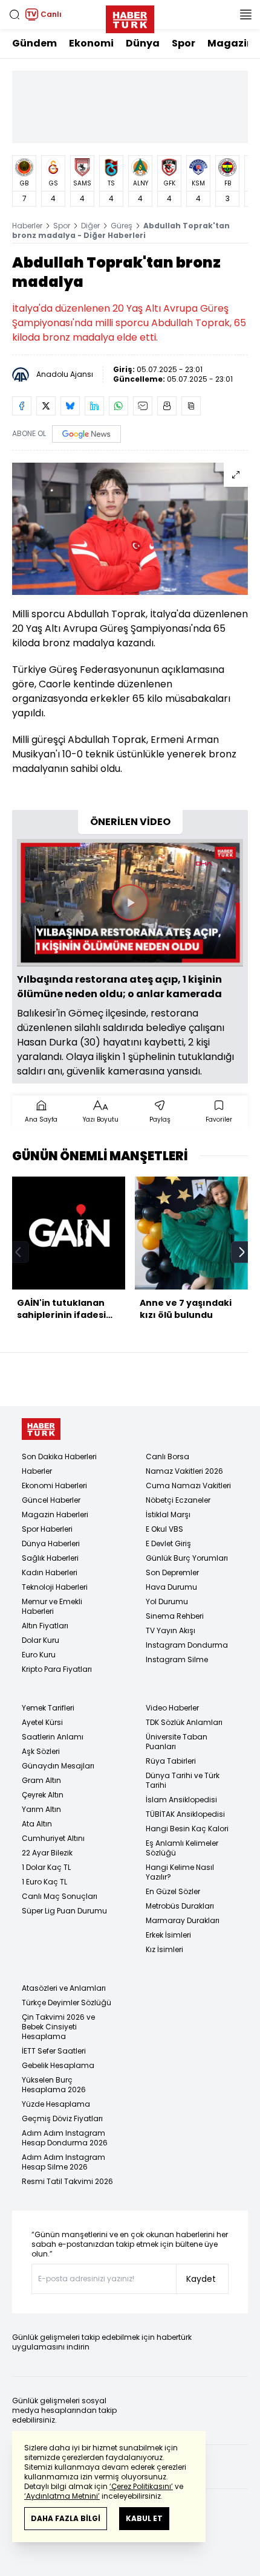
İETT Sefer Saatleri (54, 2051)
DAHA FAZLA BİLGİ (66, 2518)
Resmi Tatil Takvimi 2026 (67, 2181)
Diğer (90, 226)
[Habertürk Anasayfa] (130, 17)
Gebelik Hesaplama (58, 2065)
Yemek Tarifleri (48, 1708)
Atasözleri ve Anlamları (64, 1988)
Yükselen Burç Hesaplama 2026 (54, 2085)
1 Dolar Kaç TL (46, 1867)
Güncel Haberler (51, 1500)
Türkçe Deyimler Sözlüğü (67, 2003)
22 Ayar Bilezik (47, 1853)
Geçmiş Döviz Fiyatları (62, 2118)
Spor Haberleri (47, 1529)
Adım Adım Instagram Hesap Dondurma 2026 (65, 2138)
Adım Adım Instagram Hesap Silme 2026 (63, 2162)
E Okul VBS (164, 1529)
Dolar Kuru (41, 1640)
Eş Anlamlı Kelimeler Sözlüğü (182, 1848)
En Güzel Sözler (173, 1891)
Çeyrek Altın (43, 1795)
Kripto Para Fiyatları (57, 1669)
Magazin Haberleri (55, 1514)
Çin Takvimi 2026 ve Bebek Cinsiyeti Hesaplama (58, 2027)
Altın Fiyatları (45, 1626)
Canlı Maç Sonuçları (60, 1896)
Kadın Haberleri (50, 1572)
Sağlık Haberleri (50, 1558)
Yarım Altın (41, 1809)
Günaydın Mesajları (58, 1766)
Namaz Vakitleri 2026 (184, 1471)
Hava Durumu (171, 1587)
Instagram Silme (177, 1659)
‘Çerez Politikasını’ (141, 2486)
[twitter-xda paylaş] (46, 406)
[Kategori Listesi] (245, 14)
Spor (184, 43)
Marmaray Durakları (183, 1920)
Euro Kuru (39, 1655)
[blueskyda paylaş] (70, 406)
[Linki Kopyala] (191, 406)
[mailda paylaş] (143, 406)
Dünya (143, 43)
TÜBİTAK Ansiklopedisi (185, 1814)
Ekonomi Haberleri (54, 1486)
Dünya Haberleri (51, 1543)
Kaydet (201, 2279)
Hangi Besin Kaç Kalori (187, 1829)
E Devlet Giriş (168, 1543)
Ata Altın (37, 1824)
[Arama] (15, 14)
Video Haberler (172, 1708)
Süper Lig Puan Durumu (64, 1911)
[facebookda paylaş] (22, 406)
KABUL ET (144, 2518)
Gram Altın (41, 1780)
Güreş (122, 226)
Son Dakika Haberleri (59, 1457)
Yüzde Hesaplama (56, 2104)
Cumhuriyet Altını (53, 1838)
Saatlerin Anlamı (53, 1737)
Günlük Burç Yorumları (187, 1558)
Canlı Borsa (167, 1457)
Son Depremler (172, 1572)
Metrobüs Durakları (180, 1906)
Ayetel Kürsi (42, 1722)
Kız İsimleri (164, 1949)
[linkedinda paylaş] (94, 406)
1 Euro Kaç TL (44, 1882)
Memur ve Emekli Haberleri (52, 1606)
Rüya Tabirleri (171, 1761)
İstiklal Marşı (168, 1514)
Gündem (34, 43)
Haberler (27, 226)
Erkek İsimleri (168, 1935)
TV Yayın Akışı (171, 1630)
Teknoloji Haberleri (55, 1587)
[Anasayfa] (41, 1429)
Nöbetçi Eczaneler (178, 1500)
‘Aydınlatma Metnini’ (62, 2496)
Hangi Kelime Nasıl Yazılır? (180, 1872)
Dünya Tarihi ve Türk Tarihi (183, 1780)
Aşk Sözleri (41, 1751)
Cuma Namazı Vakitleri (188, 1486)
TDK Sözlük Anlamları (184, 1722)
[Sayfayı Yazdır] (167, 406)
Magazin (230, 43)
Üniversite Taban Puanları (177, 1742)
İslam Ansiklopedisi (181, 1800)
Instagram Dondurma (187, 1645)
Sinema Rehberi (175, 1616)
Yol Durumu (167, 1601)
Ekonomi (91, 43)
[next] (242, 1252)
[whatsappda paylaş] (119, 406)
